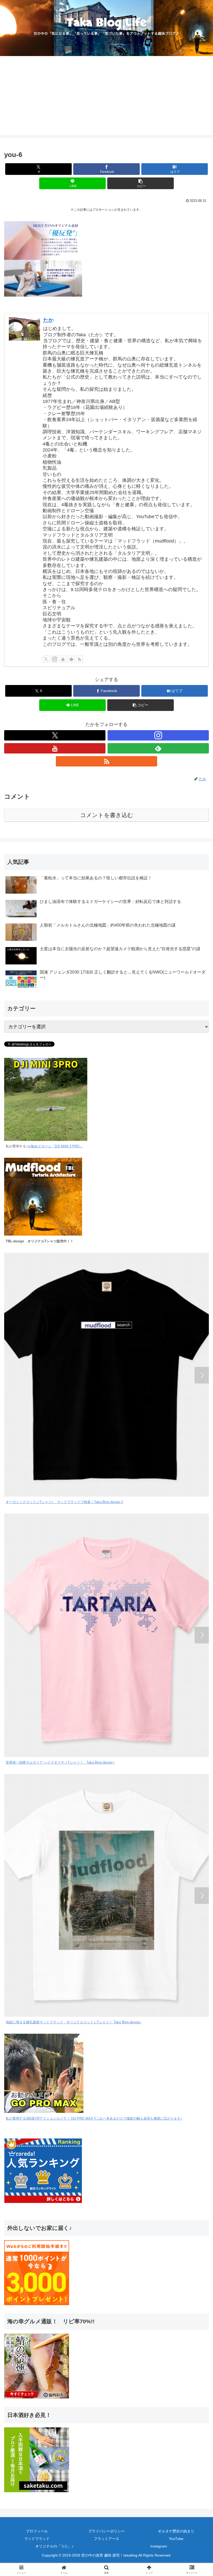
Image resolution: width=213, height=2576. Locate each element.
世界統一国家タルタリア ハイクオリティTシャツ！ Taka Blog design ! (60, 1763)
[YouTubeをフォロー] (63, 659)
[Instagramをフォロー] (55, 659)
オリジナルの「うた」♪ (54, 2546)
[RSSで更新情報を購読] (79, 659)
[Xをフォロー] (46, 659)
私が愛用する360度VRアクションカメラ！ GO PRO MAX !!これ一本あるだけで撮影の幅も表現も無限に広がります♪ (94, 2119)
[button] (141, 183)
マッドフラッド (37, 2539)
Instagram (159, 2546)
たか (48, 320)
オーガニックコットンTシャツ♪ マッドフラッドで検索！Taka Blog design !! (64, 1502)
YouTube (176, 2539)
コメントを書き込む (107, 815)
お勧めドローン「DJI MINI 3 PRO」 (55, 1146)
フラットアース (106, 2539)
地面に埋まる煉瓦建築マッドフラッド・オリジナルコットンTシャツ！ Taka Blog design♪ (74, 2022)
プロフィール (37, 2531)
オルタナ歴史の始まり (176, 2531)
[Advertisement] (106, 99)
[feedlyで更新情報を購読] (71, 659)
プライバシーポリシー (106, 2531)
